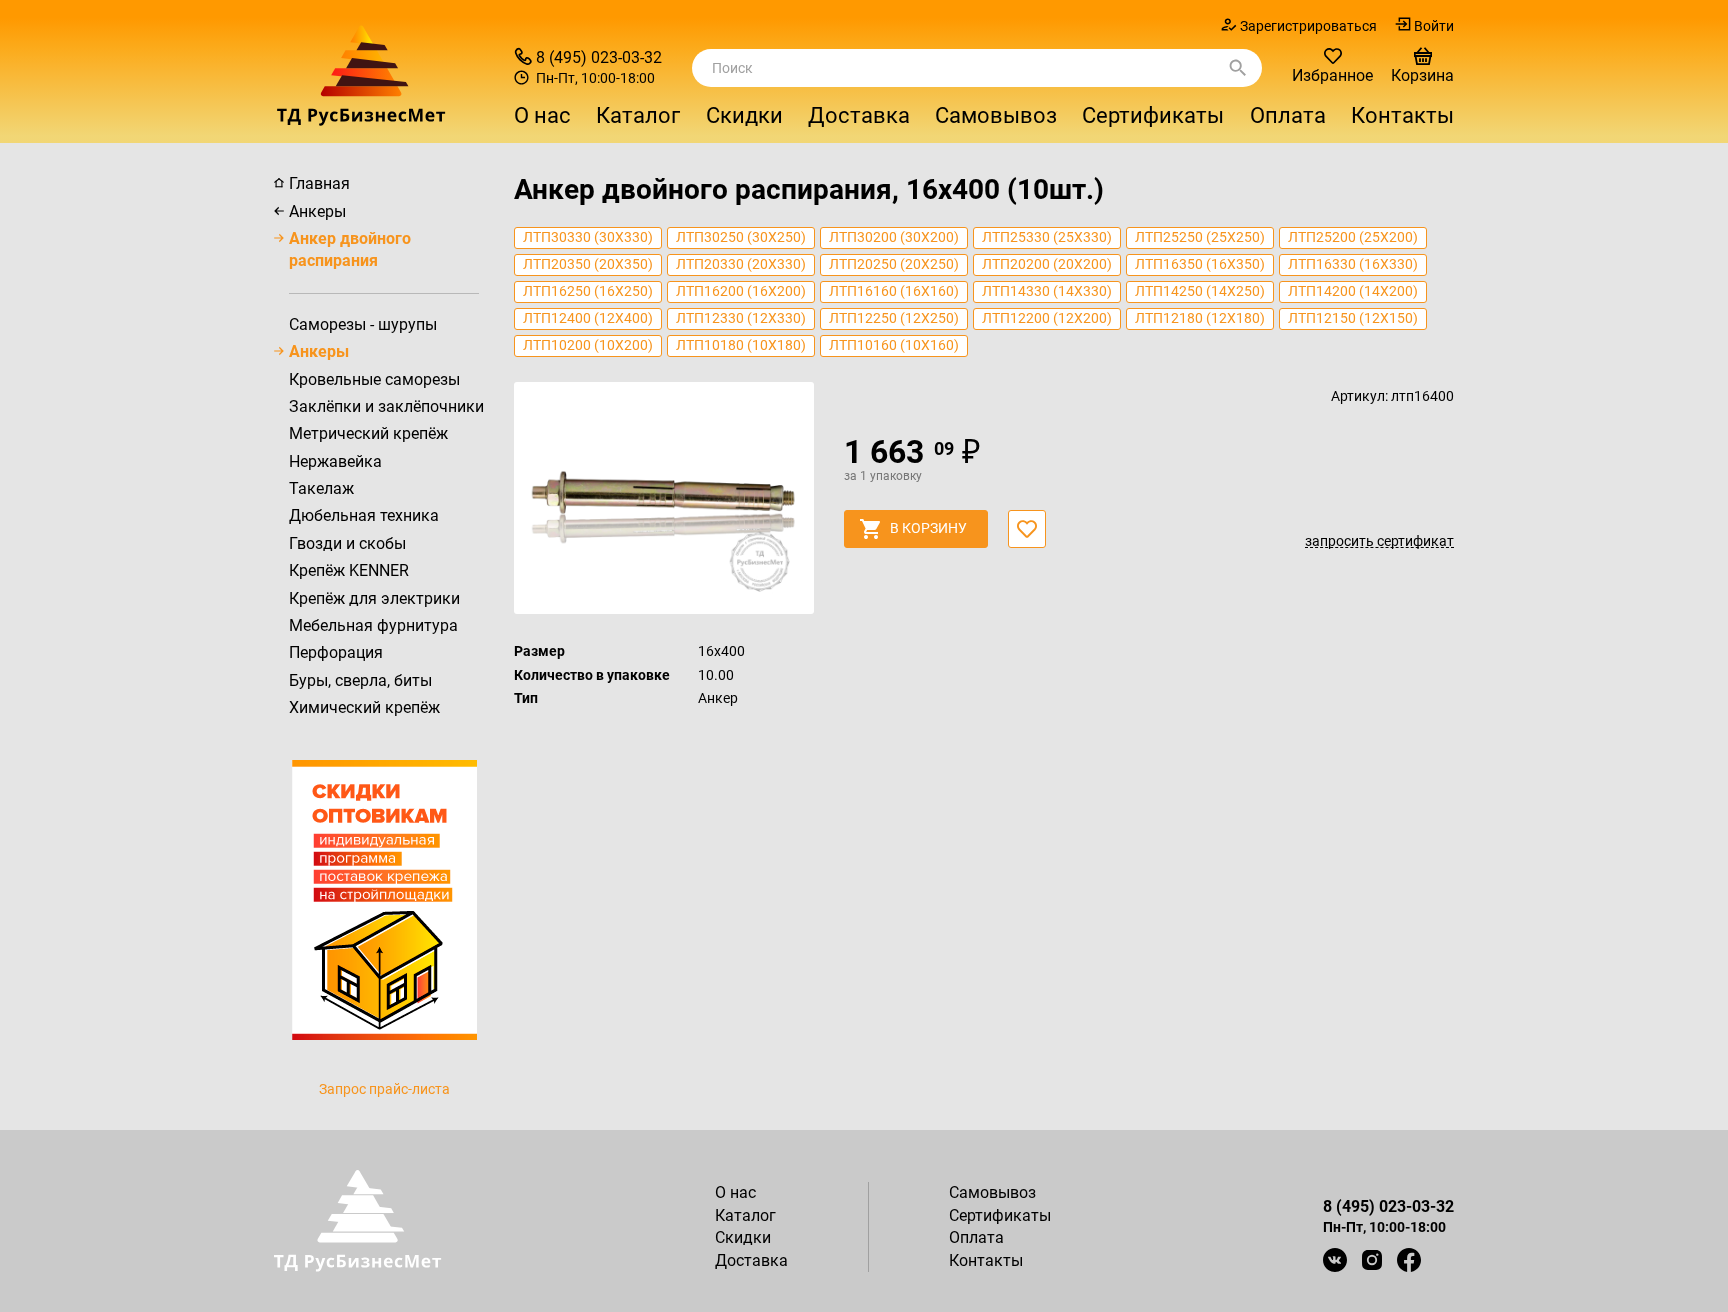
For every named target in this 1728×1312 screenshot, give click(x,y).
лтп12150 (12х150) (1353, 318)
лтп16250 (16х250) (588, 291)
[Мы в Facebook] (1409, 1260)
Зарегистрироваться (1308, 26)
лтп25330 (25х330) (1047, 237)
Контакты (1402, 115)
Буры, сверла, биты (360, 680)
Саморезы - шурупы (363, 324)
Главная (319, 183)
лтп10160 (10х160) (894, 345)
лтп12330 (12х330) (741, 318)
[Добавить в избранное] (1027, 529)
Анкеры (317, 211)
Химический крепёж (364, 707)
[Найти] (1238, 68)
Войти (1434, 26)
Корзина (1422, 75)
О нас (542, 115)
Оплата (1288, 115)
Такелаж (321, 488)
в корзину (928, 528)
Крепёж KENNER (349, 570)
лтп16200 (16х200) (741, 291)
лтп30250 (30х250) (741, 237)
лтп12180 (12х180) (1200, 318)
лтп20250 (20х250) (894, 264)
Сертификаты (1153, 115)
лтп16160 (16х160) (894, 291)
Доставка (859, 115)
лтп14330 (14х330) (1047, 291)
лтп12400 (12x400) (588, 318)
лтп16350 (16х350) (1200, 264)
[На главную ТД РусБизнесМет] (384, 75)
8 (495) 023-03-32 (599, 57)
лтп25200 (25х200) (1353, 237)
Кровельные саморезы (374, 379)
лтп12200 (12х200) (1047, 318)
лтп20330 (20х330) (741, 264)
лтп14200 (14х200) (1353, 291)
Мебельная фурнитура (373, 625)
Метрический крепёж (368, 433)
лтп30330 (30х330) (588, 237)
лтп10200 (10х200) (588, 345)
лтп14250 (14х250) (1200, 291)
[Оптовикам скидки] (384, 898)
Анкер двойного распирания (350, 249)
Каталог (745, 1215)
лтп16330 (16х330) (1353, 264)
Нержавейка (335, 461)
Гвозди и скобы (347, 543)
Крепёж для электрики (374, 598)
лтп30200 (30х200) (894, 237)
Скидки (744, 115)
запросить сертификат (1379, 542)
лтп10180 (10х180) (741, 345)
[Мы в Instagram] (1372, 1260)
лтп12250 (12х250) (894, 318)
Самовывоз (996, 115)
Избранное (1332, 75)
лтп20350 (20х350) (588, 264)
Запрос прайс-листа (384, 1089)
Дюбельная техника (364, 515)
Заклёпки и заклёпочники (386, 406)
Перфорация (336, 652)
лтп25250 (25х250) (1200, 237)
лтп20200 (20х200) (1047, 264)
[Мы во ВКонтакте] (1335, 1260)
